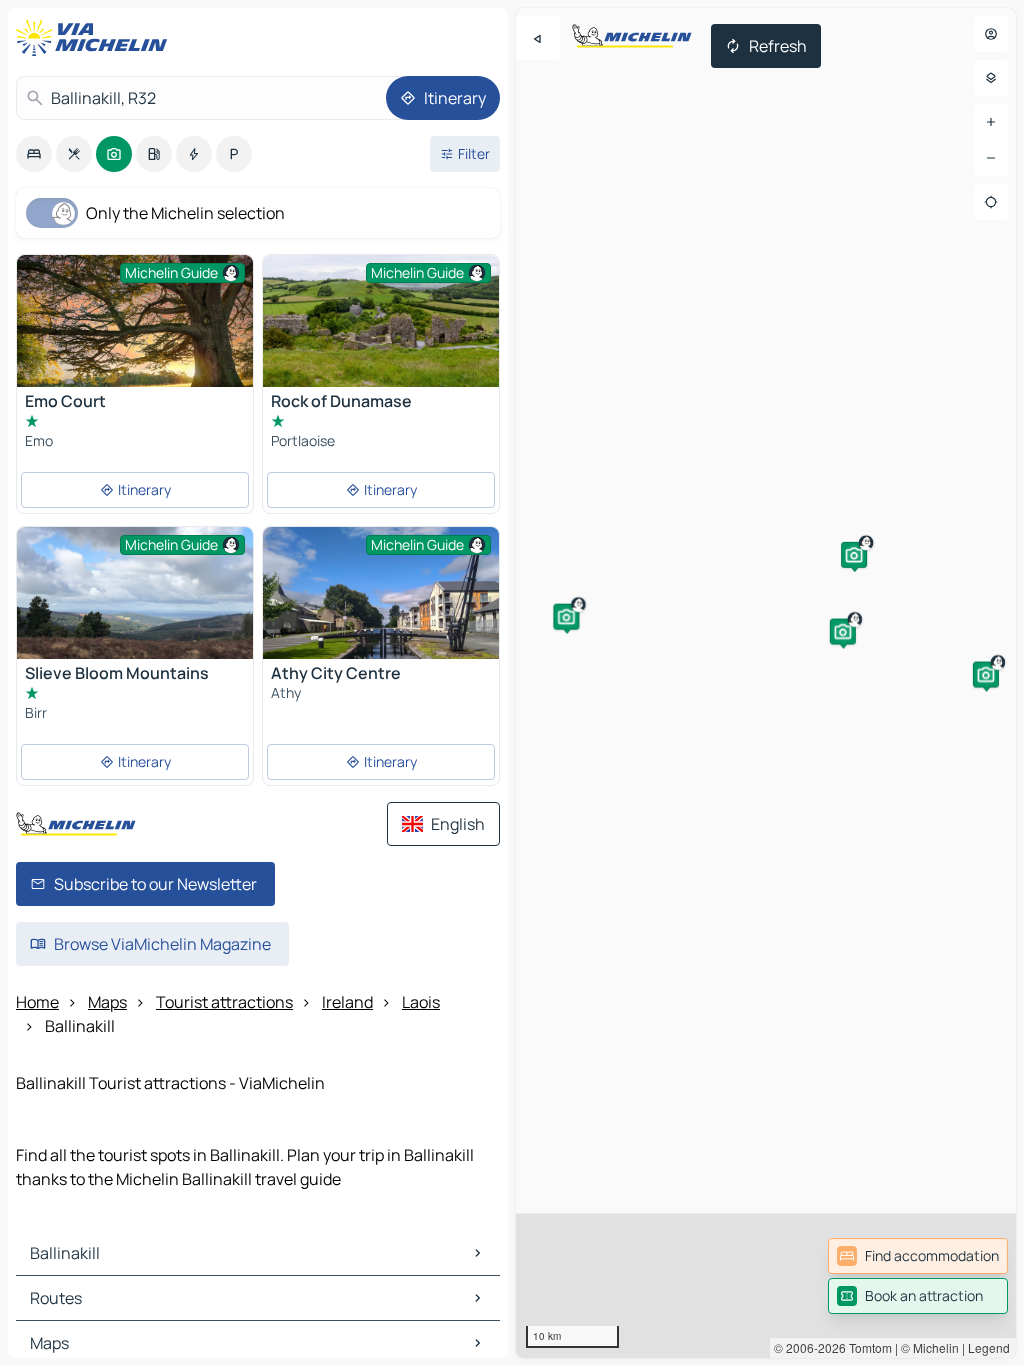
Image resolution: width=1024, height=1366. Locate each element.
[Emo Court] (135, 333)
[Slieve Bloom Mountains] (135, 615)
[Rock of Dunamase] (381, 321)
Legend (989, 1347)
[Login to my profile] (991, 34)
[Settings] (991, 78)
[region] (766, 683)
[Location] (991, 202)
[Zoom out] (991, 158)
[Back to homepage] (96, 38)
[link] (918, 1256)
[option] (34, 154)
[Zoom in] (991, 122)
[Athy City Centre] (381, 615)
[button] (854, 555)
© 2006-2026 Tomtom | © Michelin (866, 1347)
